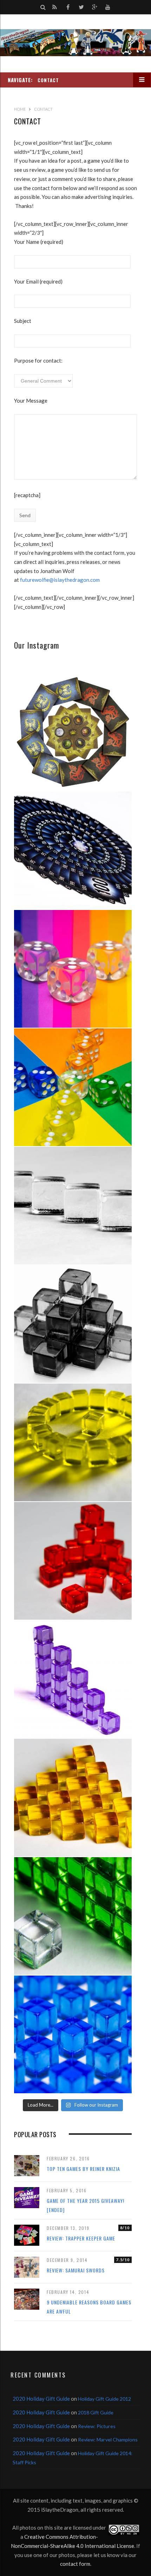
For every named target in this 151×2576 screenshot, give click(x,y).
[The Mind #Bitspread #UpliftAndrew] (73, 850)
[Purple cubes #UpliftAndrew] (73, 1679)
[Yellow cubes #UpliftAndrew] (73, 1442)
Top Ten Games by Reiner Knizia (83, 2169)
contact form (75, 2564)
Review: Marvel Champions (108, 2440)
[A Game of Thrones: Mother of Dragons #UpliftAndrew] (73, 732)
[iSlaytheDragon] (75, 43)
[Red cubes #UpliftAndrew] (73, 1561)
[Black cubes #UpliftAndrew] (73, 1324)
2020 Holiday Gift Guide (41, 2399)
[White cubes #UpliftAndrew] (73, 1206)
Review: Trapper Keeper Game (81, 2238)
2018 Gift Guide (96, 2412)
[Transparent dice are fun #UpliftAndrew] (73, 969)
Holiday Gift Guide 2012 (104, 2399)
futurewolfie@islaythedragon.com (60, 580)
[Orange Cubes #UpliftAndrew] (73, 1798)
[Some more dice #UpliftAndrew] (73, 1087)
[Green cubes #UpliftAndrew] (73, 1916)
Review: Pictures (97, 2426)
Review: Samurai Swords (76, 2270)
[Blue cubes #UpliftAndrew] (73, 2034)
